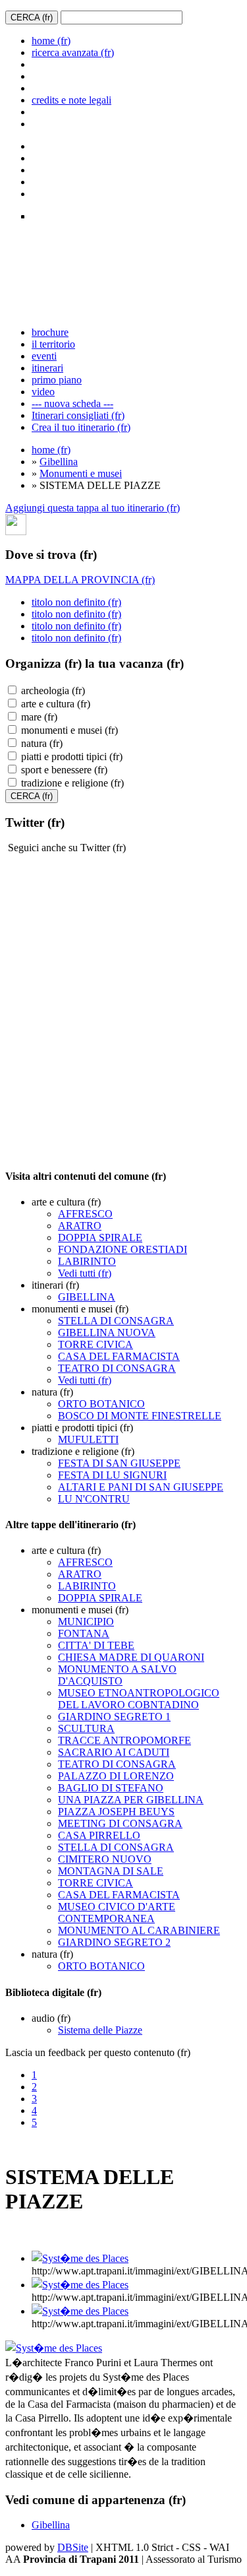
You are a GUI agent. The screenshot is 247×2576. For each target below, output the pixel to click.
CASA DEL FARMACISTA (119, 1356)
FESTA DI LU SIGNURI (112, 1475)
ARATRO (80, 1226)
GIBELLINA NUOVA (107, 1333)
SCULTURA (86, 1728)
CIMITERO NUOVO (105, 1859)
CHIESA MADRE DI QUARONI (131, 1657)
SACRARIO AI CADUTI (114, 1752)
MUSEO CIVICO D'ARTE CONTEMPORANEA (117, 1913)
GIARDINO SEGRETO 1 (114, 1717)
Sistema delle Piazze (100, 2030)
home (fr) (51, 41)
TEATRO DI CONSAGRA (117, 1368)
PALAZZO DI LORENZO (116, 1776)
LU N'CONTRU (94, 1499)
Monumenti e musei (81, 473)
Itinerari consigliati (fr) (78, 415)
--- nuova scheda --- (72, 403)
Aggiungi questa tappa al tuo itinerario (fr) (93, 508)
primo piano (57, 380)
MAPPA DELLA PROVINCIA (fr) (80, 580)
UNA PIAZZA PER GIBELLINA (131, 1800)
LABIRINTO (87, 1261)
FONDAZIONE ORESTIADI (123, 1249)
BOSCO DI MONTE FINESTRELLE (140, 1416)
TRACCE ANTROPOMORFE (124, 1740)
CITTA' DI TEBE (96, 1645)
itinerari (47, 368)
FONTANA (84, 1633)
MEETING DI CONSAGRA (120, 1823)
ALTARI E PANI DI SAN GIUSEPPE (141, 1487)
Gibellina (59, 462)
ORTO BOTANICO (101, 1404)
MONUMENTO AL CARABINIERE (139, 1930)
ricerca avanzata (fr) (73, 52)
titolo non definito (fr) (76, 602)
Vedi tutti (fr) (85, 1273)
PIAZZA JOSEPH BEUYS (116, 1812)
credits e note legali (71, 100)
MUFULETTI (88, 1439)
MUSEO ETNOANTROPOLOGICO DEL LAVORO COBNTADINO (139, 1699)
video (43, 392)
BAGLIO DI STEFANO (111, 1788)
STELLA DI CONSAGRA (116, 1321)
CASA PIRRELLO (99, 1835)
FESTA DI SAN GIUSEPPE (119, 1463)
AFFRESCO (85, 1214)
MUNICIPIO (86, 1622)
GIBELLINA (87, 1297)
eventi (44, 356)
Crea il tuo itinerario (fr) (81, 427)
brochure (50, 332)
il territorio (53, 344)
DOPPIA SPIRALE (100, 1238)
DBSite (73, 2547)
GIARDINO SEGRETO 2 (114, 1942)
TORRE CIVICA (96, 1344)
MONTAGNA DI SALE (111, 1871)
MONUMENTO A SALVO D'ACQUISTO (117, 1675)
